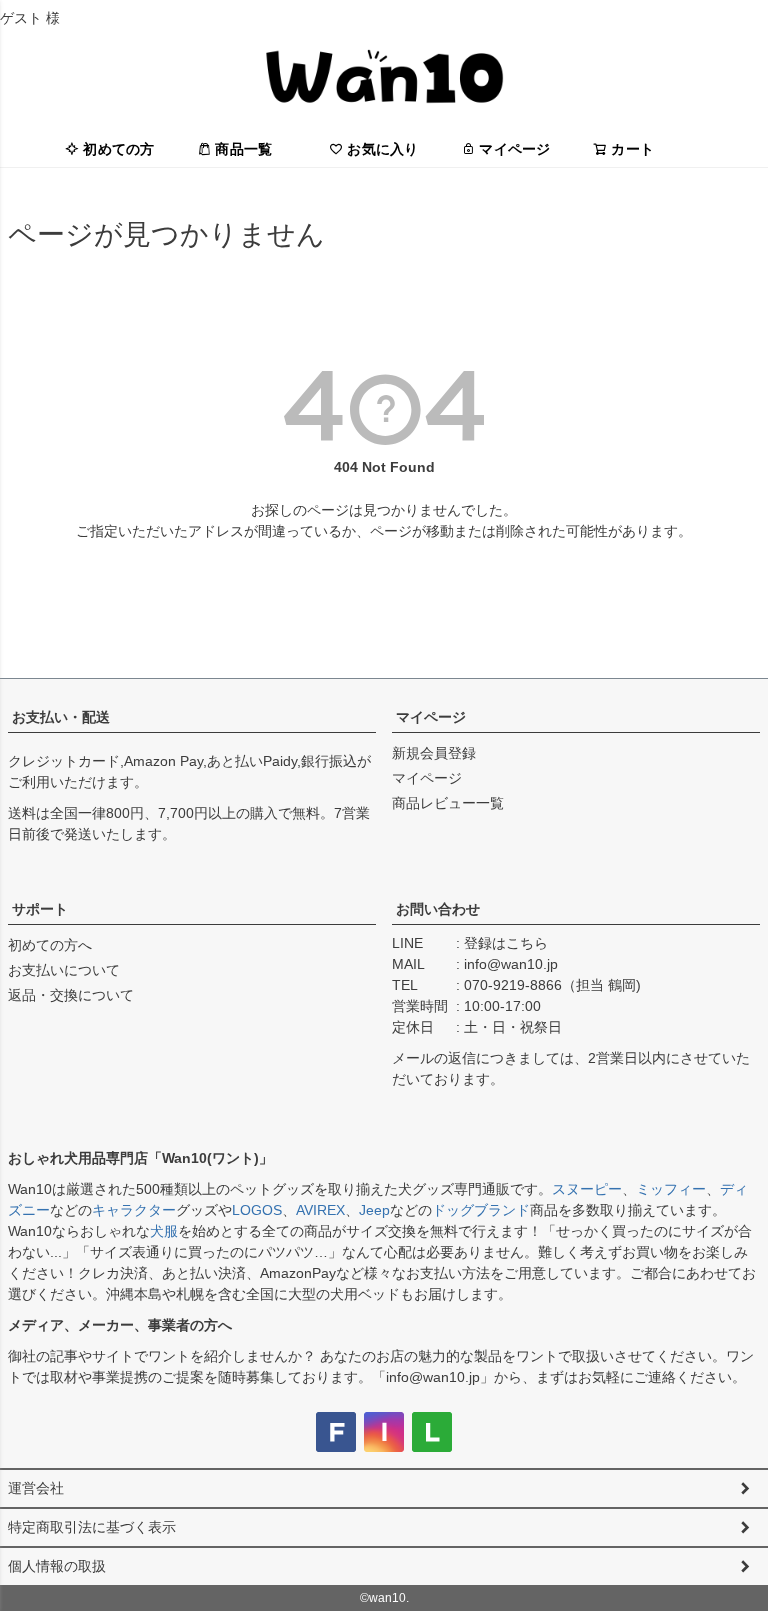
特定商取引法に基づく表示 (92, 1527)
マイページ (514, 149)
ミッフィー (671, 1189)
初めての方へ (50, 945)
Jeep (374, 1210)
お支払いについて (64, 970)
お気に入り (382, 149)
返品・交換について (71, 995)
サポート (40, 909)
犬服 (164, 1231)
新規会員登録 (434, 753)
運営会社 (36, 1488)
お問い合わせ (438, 909)
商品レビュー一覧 (448, 803)
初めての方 (118, 149)
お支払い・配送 (61, 717)
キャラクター (134, 1210)
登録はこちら (506, 943)
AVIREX (320, 1210)
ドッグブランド (481, 1210)
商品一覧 (243, 149)
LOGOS (257, 1210)
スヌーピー (587, 1189)
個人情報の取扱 (57, 1566)
